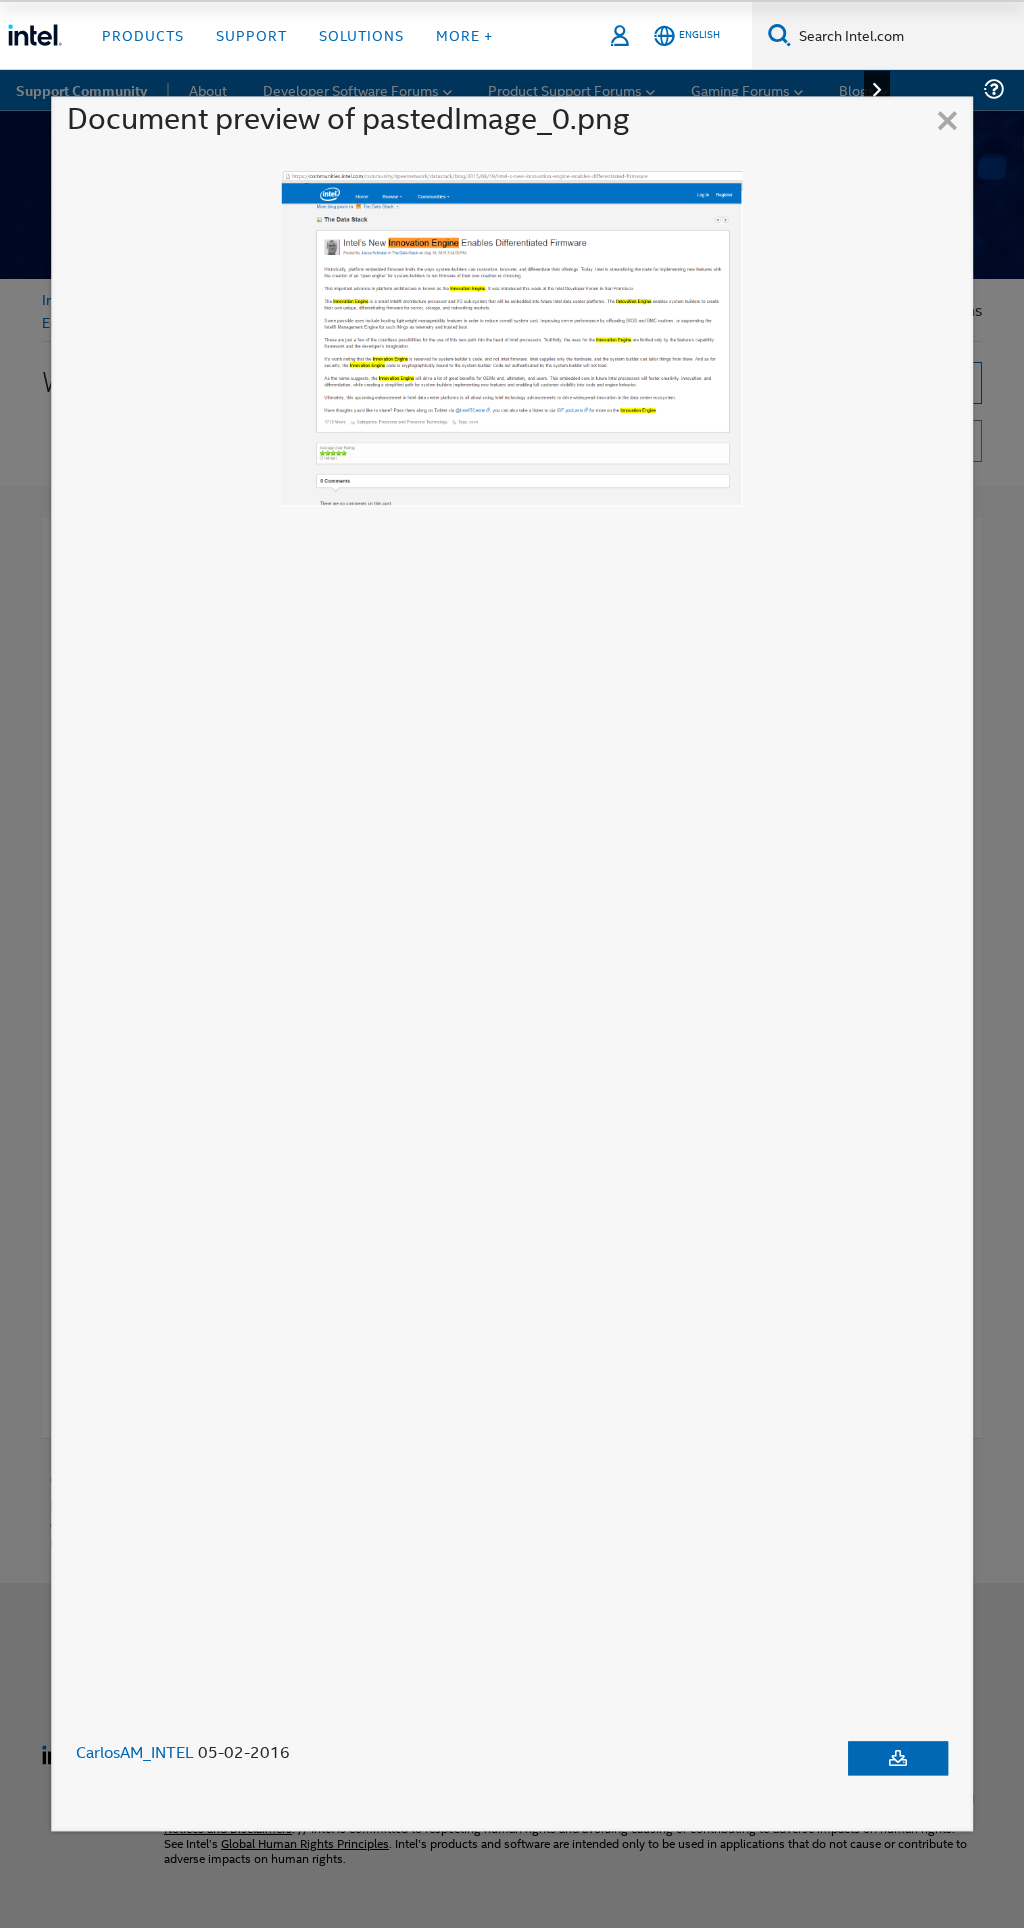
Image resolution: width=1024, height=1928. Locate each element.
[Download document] (898, 1759)
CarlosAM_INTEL (135, 1753)
